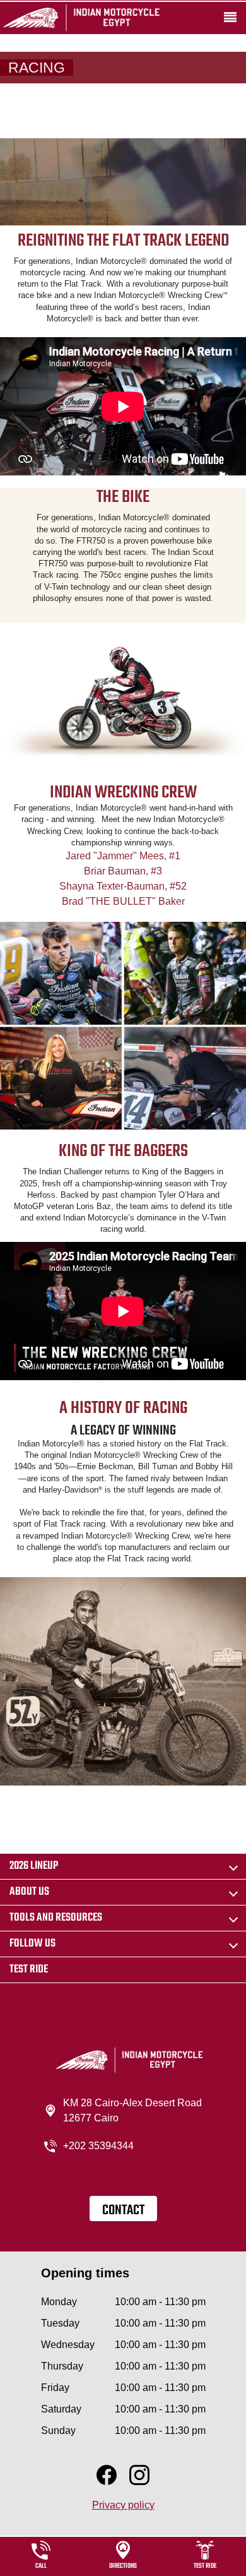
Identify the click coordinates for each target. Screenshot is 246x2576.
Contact (123, 2210)
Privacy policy (123, 2505)
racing (37, 68)
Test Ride (29, 1970)
